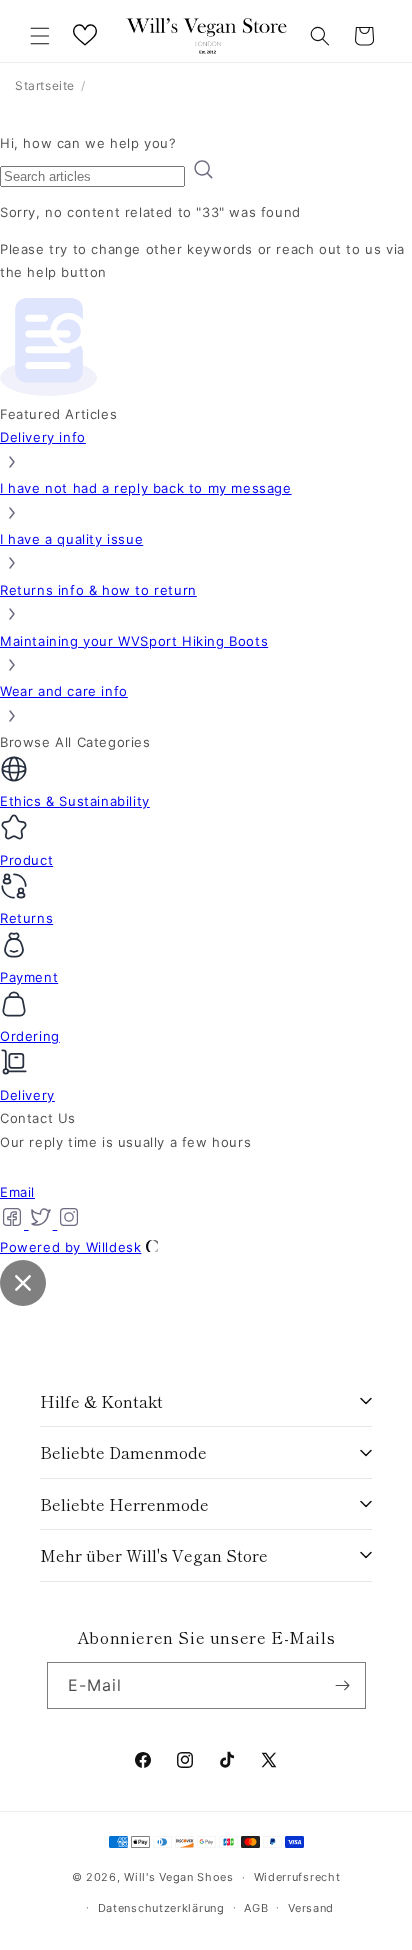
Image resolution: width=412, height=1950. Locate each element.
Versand (311, 1908)
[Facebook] (14, 1224)
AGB (256, 1908)
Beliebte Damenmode (123, 1452)
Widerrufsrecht (297, 1877)
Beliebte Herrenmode (124, 1504)
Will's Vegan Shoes (179, 1877)
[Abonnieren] (343, 1685)
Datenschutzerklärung (161, 1908)
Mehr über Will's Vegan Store (154, 1555)
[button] (40, 36)
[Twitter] (43, 1224)
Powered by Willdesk (70, 1247)
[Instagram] (69, 1224)
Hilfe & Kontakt (101, 1401)
